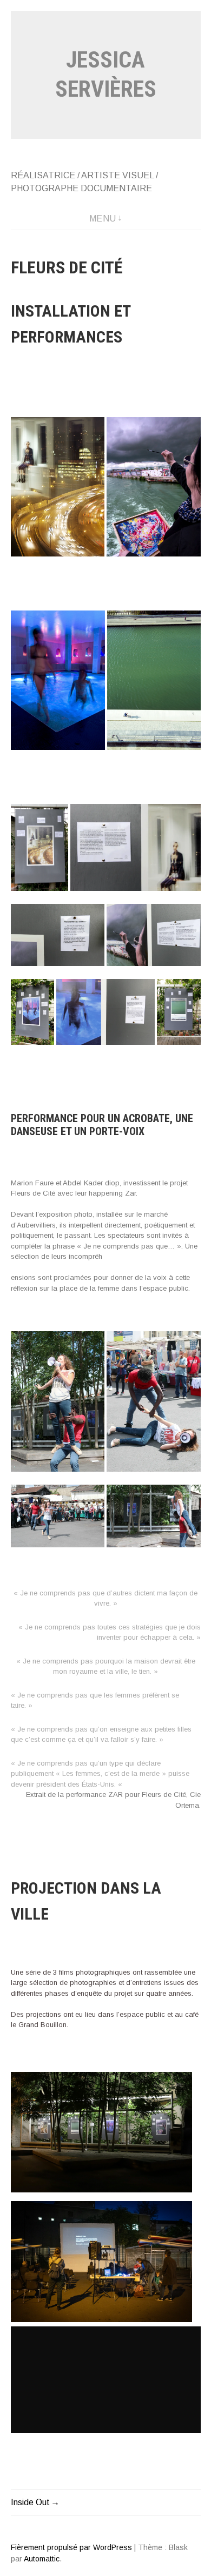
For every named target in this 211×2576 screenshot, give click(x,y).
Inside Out (30, 2502)
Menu (103, 219)
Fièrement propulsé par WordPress (71, 2547)
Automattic (42, 2559)
